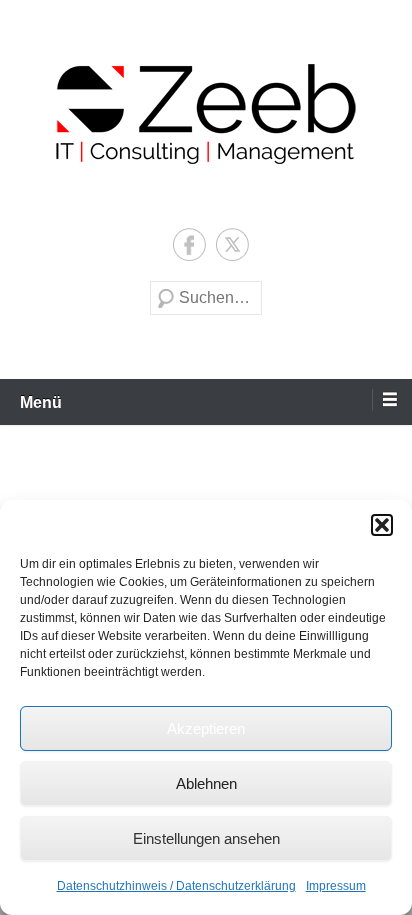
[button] (382, 525)
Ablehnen (206, 783)
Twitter (232, 244)
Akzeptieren (206, 728)
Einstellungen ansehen (206, 838)
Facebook (189, 244)
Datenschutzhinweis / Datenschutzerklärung (176, 886)
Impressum (336, 886)
